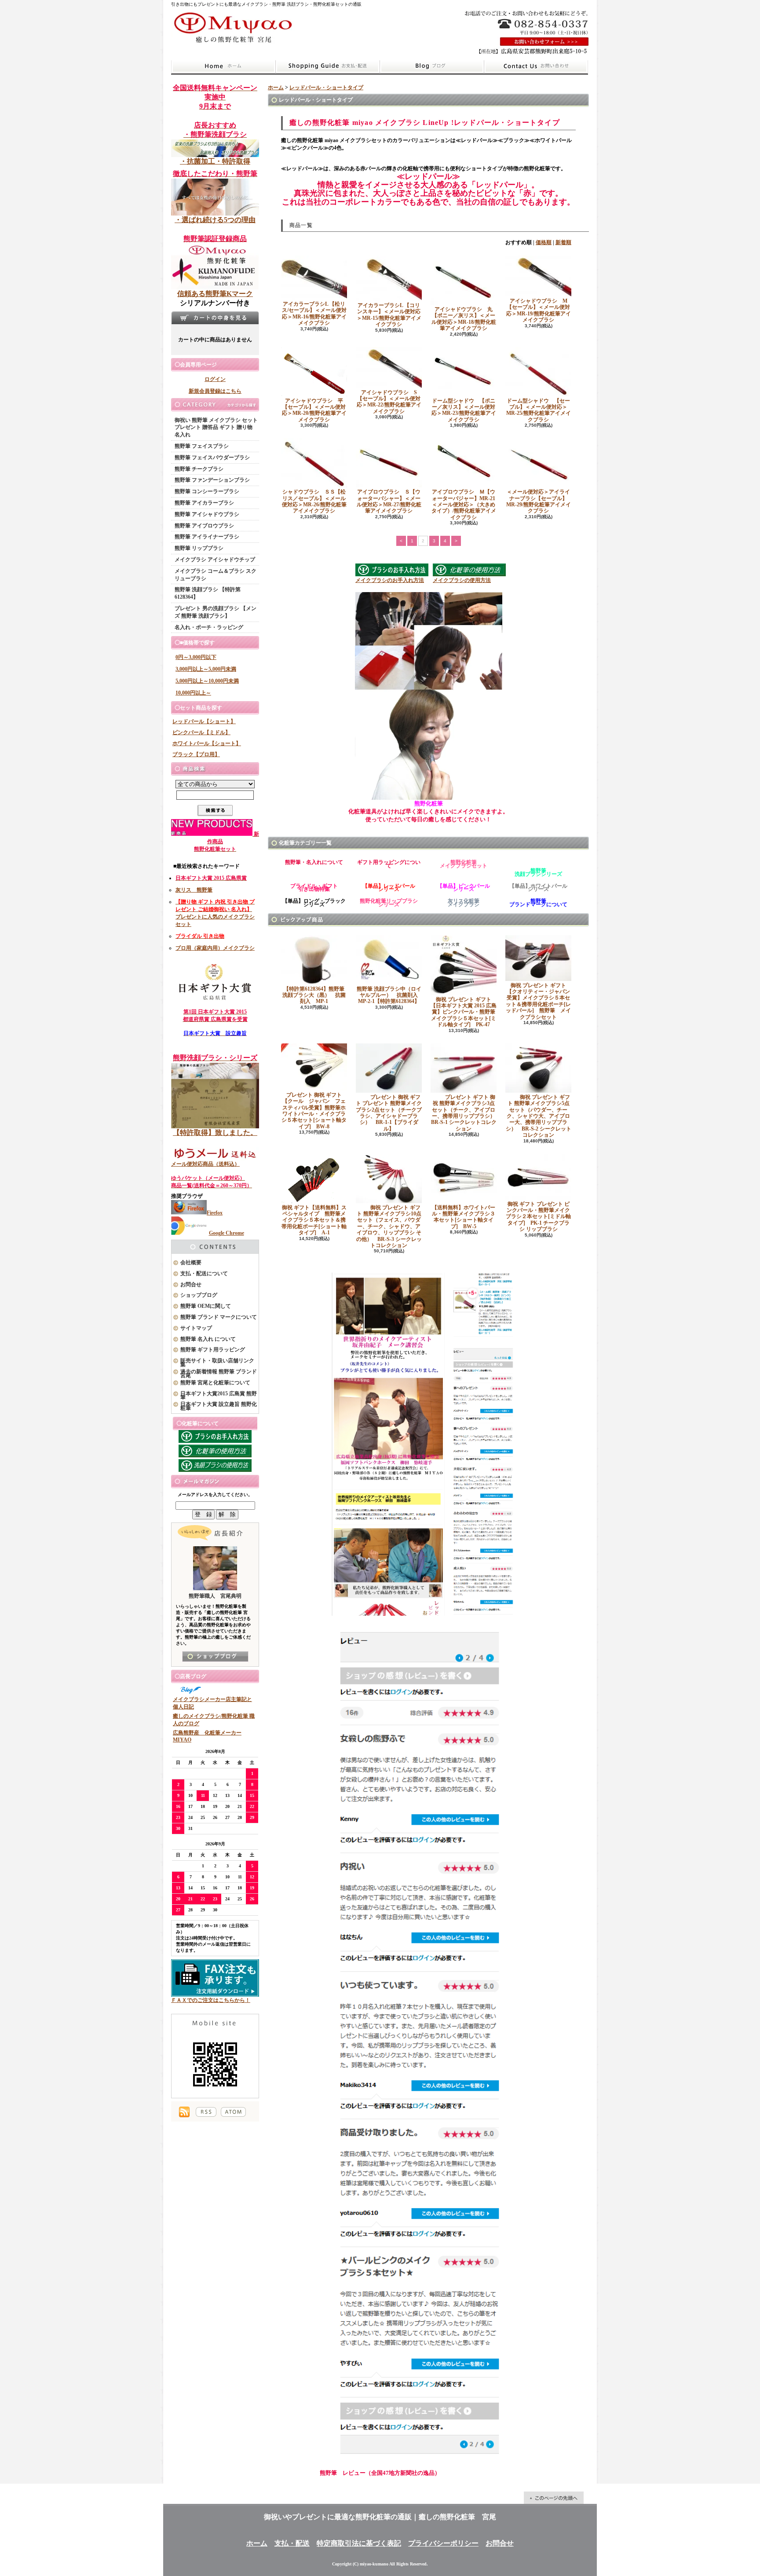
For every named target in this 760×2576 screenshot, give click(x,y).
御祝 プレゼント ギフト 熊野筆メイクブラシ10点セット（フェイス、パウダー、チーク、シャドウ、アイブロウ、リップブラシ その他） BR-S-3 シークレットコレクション (389, 1226)
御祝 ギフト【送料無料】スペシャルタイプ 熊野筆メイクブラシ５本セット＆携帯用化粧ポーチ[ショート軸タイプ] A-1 (314, 1220)
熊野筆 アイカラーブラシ (204, 503)
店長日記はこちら (215, 1656)
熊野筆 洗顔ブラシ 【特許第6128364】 (208, 593)
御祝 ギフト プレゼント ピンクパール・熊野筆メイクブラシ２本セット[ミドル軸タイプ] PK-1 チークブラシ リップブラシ (538, 1217)
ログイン (215, 379)
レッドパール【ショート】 (204, 721)
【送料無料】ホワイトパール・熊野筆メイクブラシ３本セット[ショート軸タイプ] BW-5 (464, 1217)
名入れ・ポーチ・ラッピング (209, 627)
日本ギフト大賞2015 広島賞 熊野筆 (219, 1396)
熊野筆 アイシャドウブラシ (207, 514)
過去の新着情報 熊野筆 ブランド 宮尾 (219, 1374)
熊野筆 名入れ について (208, 1339)
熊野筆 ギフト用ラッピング (213, 1350)
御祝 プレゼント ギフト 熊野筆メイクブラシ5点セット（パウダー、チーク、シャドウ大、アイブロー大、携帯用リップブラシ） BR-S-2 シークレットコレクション (539, 1116)
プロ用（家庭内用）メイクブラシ (215, 948)
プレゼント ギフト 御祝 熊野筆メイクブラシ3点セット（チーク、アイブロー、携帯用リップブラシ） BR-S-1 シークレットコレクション (466, 1113)
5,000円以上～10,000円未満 (207, 681)
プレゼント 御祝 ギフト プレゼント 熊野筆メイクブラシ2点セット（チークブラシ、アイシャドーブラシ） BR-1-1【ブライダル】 (389, 1113)
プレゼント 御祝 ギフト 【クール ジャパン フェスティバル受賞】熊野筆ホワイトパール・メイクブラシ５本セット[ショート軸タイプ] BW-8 (314, 1111)
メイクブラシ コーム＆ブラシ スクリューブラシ (216, 575)
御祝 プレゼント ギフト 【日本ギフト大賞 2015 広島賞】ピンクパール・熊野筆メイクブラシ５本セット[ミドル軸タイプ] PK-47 (464, 1012)
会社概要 (191, 1262)
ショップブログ (432, 66)
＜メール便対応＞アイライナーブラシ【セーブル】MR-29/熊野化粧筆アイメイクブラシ (539, 501)
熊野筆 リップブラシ (199, 548)
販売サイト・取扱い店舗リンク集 (217, 1363)
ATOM (233, 2112)
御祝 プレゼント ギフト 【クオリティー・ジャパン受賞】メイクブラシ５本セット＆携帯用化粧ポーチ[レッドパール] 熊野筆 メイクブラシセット (538, 1001)
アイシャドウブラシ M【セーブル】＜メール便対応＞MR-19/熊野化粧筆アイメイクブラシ (539, 310)
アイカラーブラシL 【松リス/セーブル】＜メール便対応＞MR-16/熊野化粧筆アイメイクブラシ (314, 313)
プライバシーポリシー (443, 2543)
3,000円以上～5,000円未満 (206, 669)
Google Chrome (227, 1233)
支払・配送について (327, 66)
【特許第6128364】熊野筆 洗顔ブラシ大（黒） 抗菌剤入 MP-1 (316, 995)
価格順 (544, 242)
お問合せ (536, 66)
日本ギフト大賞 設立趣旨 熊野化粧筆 (219, 1406)
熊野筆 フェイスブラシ (202, 446)
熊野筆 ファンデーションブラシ (212, 480)
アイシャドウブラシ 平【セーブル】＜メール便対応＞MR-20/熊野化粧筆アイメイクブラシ (314, 410)
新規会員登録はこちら (215, 391)
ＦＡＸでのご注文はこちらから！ (211, 2000)
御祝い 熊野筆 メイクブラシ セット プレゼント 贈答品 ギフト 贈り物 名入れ (216, 428)
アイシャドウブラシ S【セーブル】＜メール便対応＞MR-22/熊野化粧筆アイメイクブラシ (389, 402)
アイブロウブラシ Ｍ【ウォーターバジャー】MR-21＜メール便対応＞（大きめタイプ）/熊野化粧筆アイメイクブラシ (464, 505)
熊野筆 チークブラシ (199, 469)
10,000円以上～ (193, 693)
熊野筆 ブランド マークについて (219, 1317)
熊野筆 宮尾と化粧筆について (215, 1383)
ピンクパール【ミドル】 (201, 732)
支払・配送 (292, 2543)
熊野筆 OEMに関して (206, 1306)
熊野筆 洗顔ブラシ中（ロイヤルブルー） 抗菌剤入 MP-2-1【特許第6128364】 (390, 995)
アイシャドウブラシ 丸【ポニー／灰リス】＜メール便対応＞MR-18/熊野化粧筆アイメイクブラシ (464, 319)
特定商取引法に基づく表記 (359, 2543)
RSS (206, 2112)
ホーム (223, 66)
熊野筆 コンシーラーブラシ (207, 491)
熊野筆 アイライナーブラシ (207, 537)
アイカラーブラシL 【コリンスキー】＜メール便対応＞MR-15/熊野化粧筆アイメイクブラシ (389, 315)
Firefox (215, 1213)
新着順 (563, 242)
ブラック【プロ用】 (196, 754)
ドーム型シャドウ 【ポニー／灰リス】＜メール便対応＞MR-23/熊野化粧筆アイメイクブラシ (464, 410)
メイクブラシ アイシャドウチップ (215, 560)
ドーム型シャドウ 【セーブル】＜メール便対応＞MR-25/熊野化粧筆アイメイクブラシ (539, 410)
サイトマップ (196, 1328)
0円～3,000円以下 (196, 657)
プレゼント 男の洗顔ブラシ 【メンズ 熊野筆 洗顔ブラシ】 (216, 612)
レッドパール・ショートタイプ (326, 88)
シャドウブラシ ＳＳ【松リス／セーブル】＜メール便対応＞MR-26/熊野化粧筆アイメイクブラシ (314, 501)
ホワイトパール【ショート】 (207, 743)
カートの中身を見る (215, 318)
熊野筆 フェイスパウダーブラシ (212, 457)
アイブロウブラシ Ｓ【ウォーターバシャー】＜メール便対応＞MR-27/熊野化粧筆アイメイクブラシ (389, 501)
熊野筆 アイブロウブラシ (204, 526)
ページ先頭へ (554, 2498)
